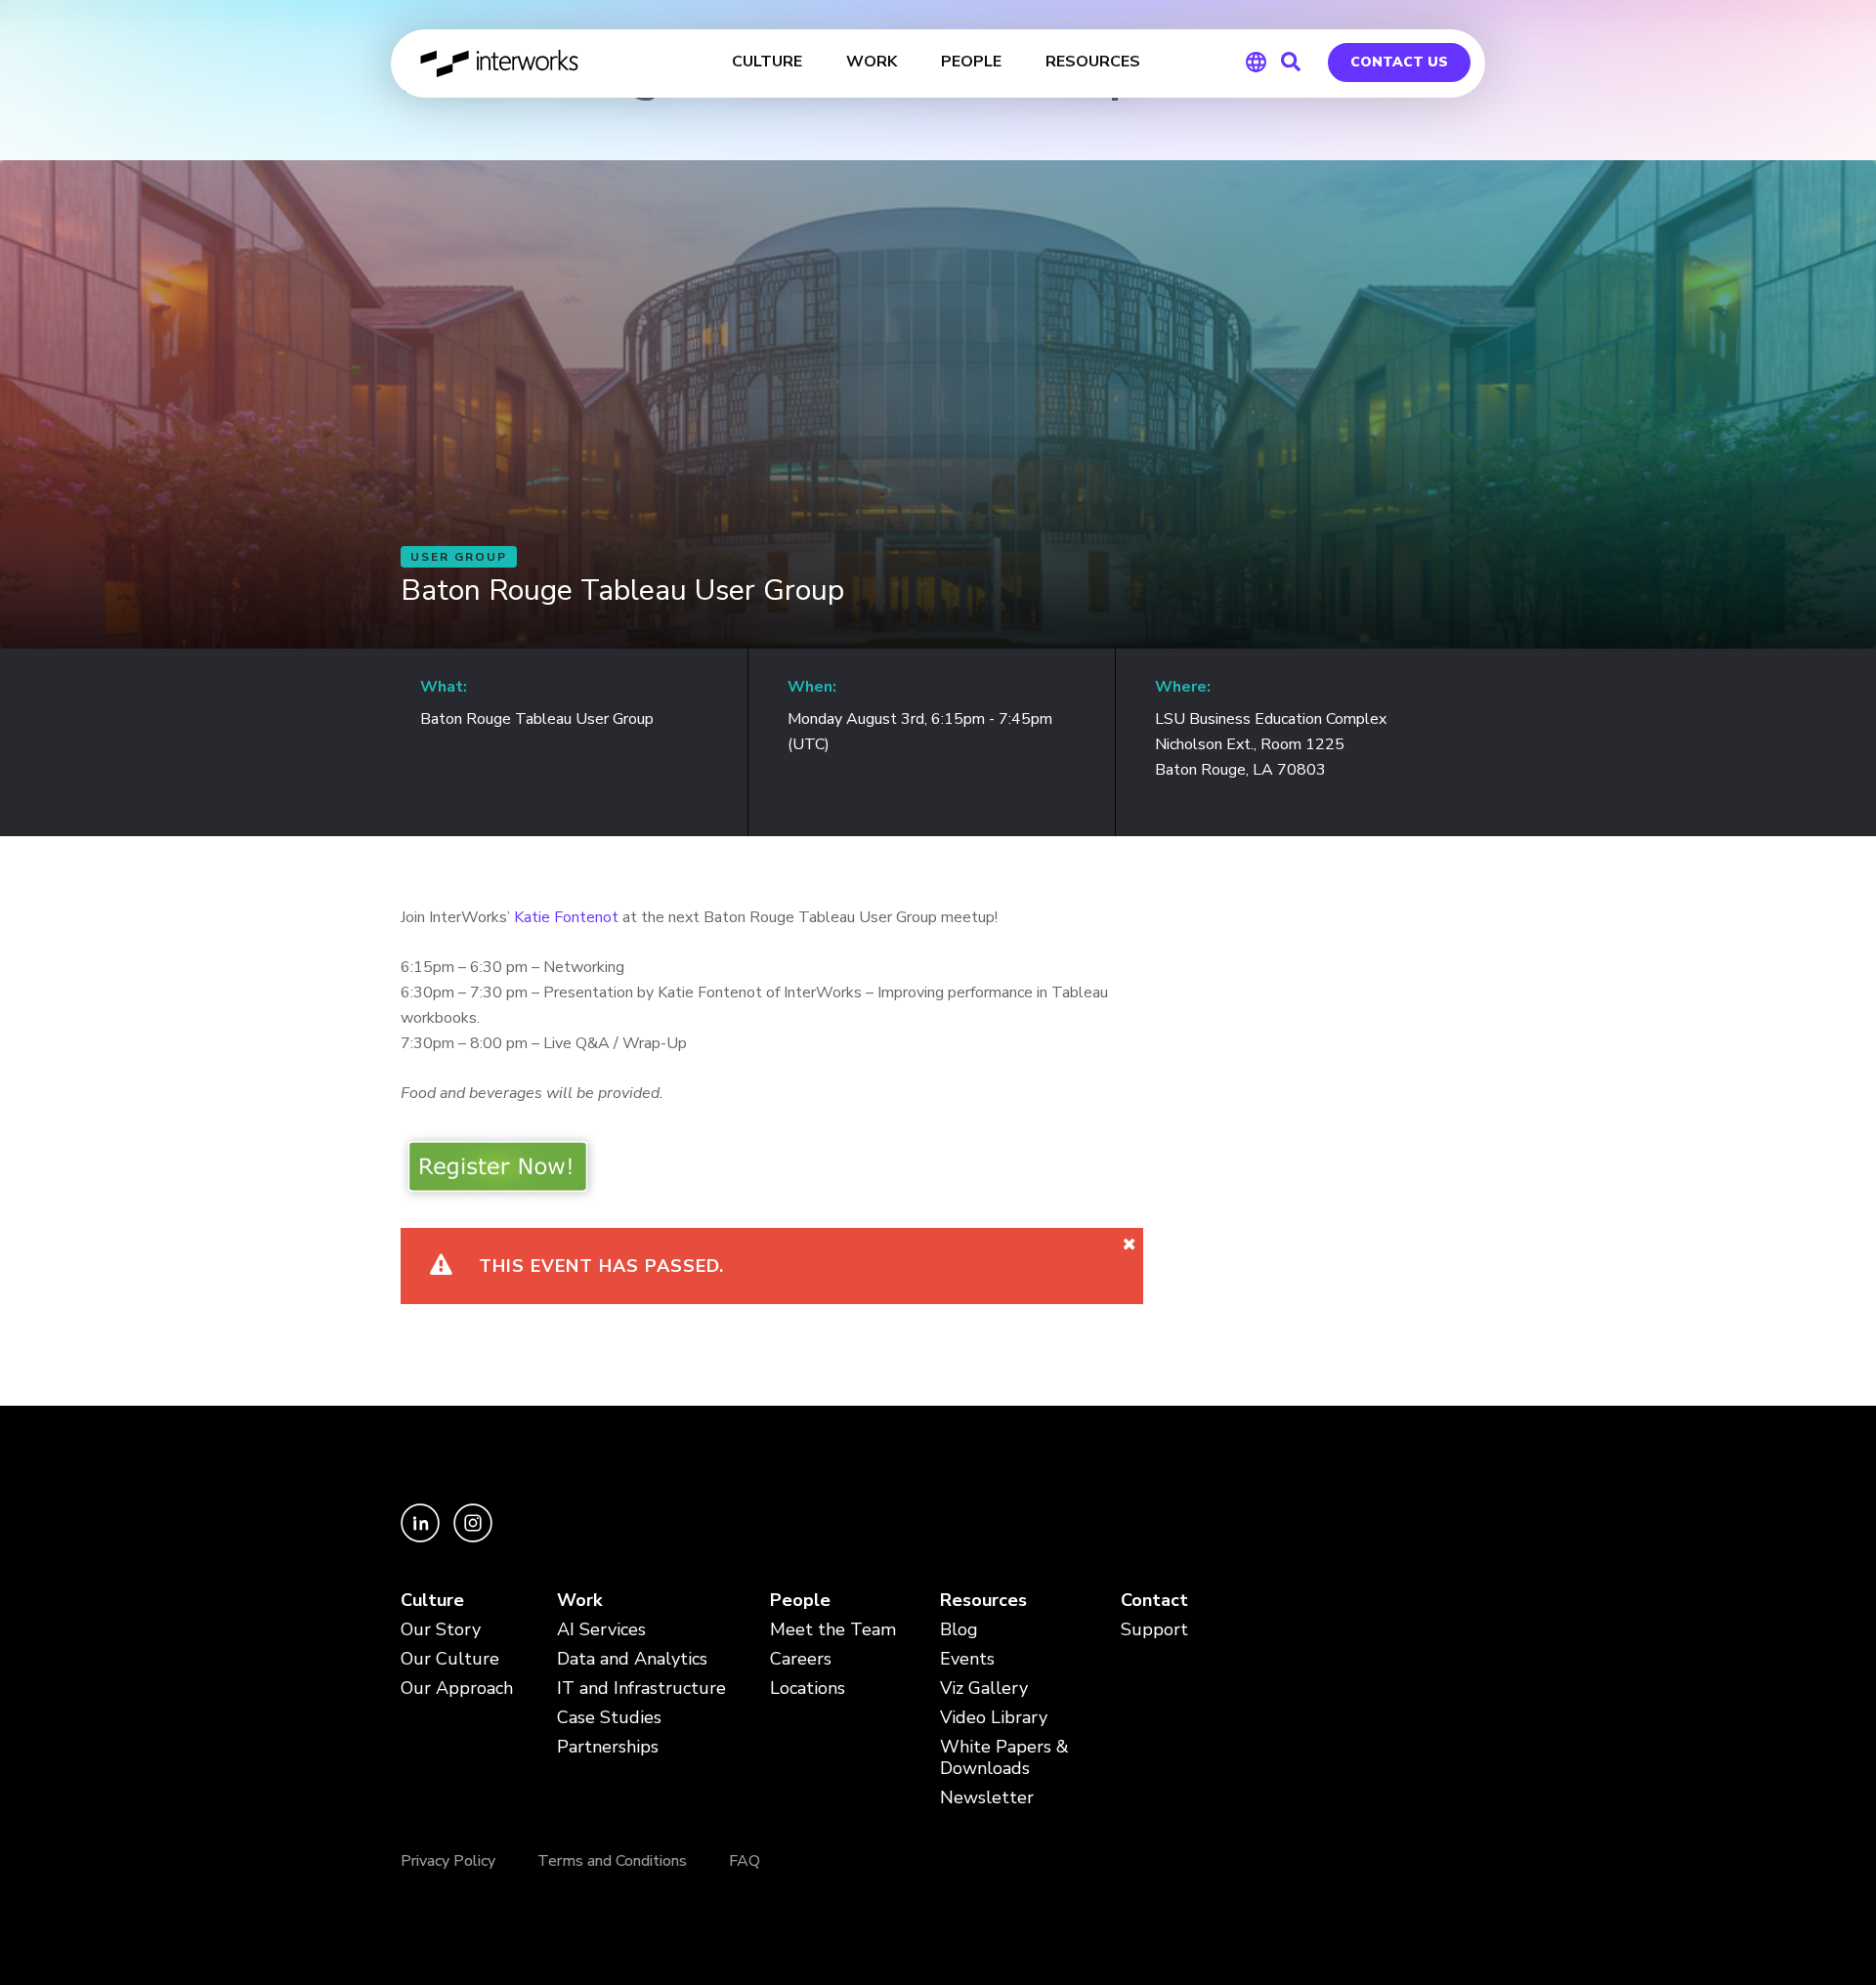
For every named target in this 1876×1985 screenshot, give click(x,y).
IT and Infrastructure (641, 1689)
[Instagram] (473, 1537)
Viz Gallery (984, 1689)
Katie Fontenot (566, 917)
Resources (983, 1601)
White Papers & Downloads (1004, 1758)
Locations (808, 1689)
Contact (1154, 1601)
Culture (432, 1601)
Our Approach (457, 1689)
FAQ (745, 1861)
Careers (801, 1659)
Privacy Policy (448, 1861)
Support (1154, 1630)
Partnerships (608, 1747)
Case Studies (609, 1718)
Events (967, 1659)
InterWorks (501, 63)
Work (579, 1601)
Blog (959, 1630)
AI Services (601, 1630)
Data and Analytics (632, 1659)
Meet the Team (833, 1630)
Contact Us (1399, 62)
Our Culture (450, 1659)
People (800, 1601)
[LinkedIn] (422, 1537)
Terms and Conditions (612, 1861)
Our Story (441, 1630)
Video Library (994, 1718)
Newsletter (987, 1798)
